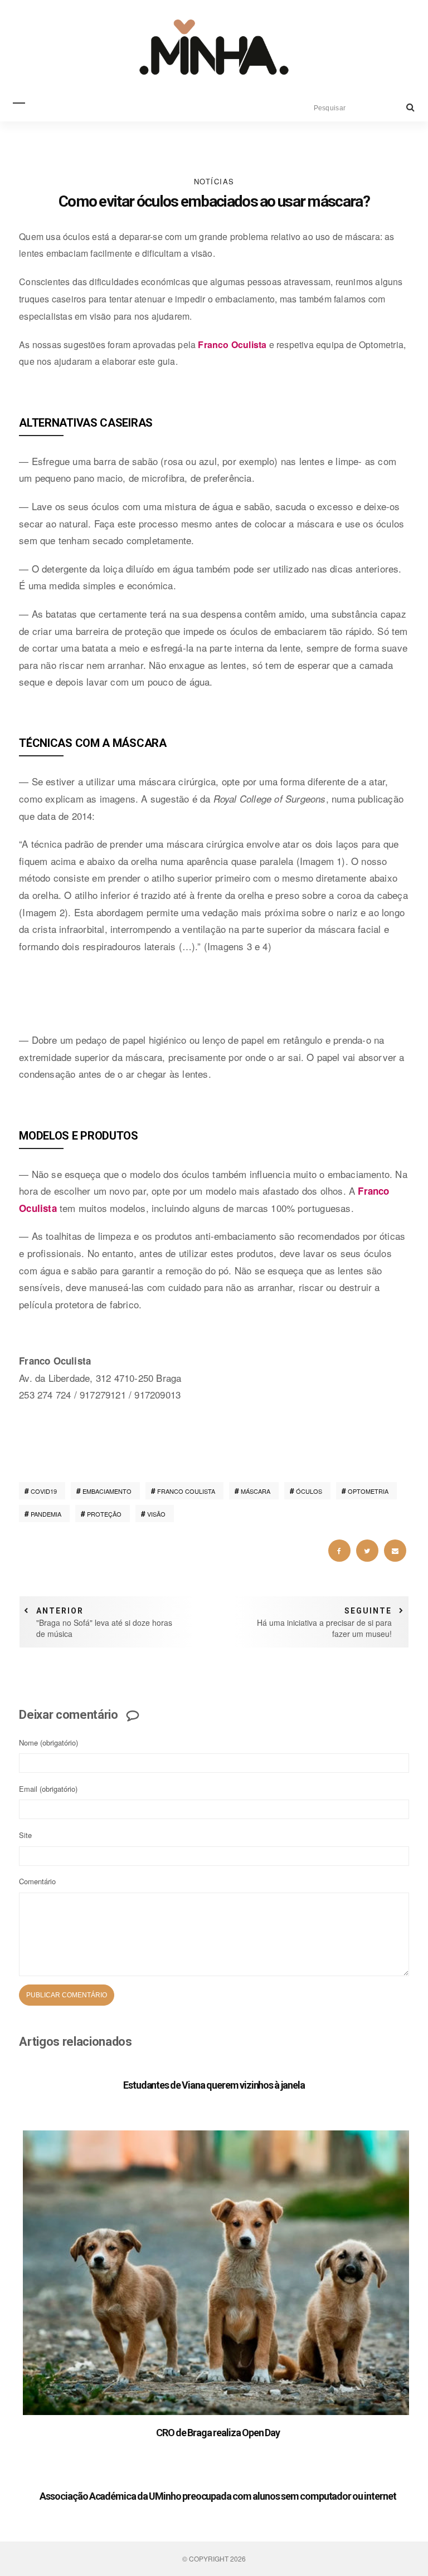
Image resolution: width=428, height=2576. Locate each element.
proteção (104, 1514)
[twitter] (367, 1551)
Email (48, 1789)
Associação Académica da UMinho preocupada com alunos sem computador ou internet (218, 2496)
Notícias (214, 181)
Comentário (37, 1881)
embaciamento (107, 1491)
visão (156, 1514)
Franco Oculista (232, 344)
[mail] (395, 1551)
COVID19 (44, 1491)
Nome (48, 1742)
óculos (309, 1491)
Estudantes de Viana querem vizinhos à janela (214, 2085)
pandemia (46, 1514)
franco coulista (186, 1491)
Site (25, 1835)
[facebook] (339, 1551)
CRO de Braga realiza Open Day (218, 2433)
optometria (368, 1491)
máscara (256, 1491)
